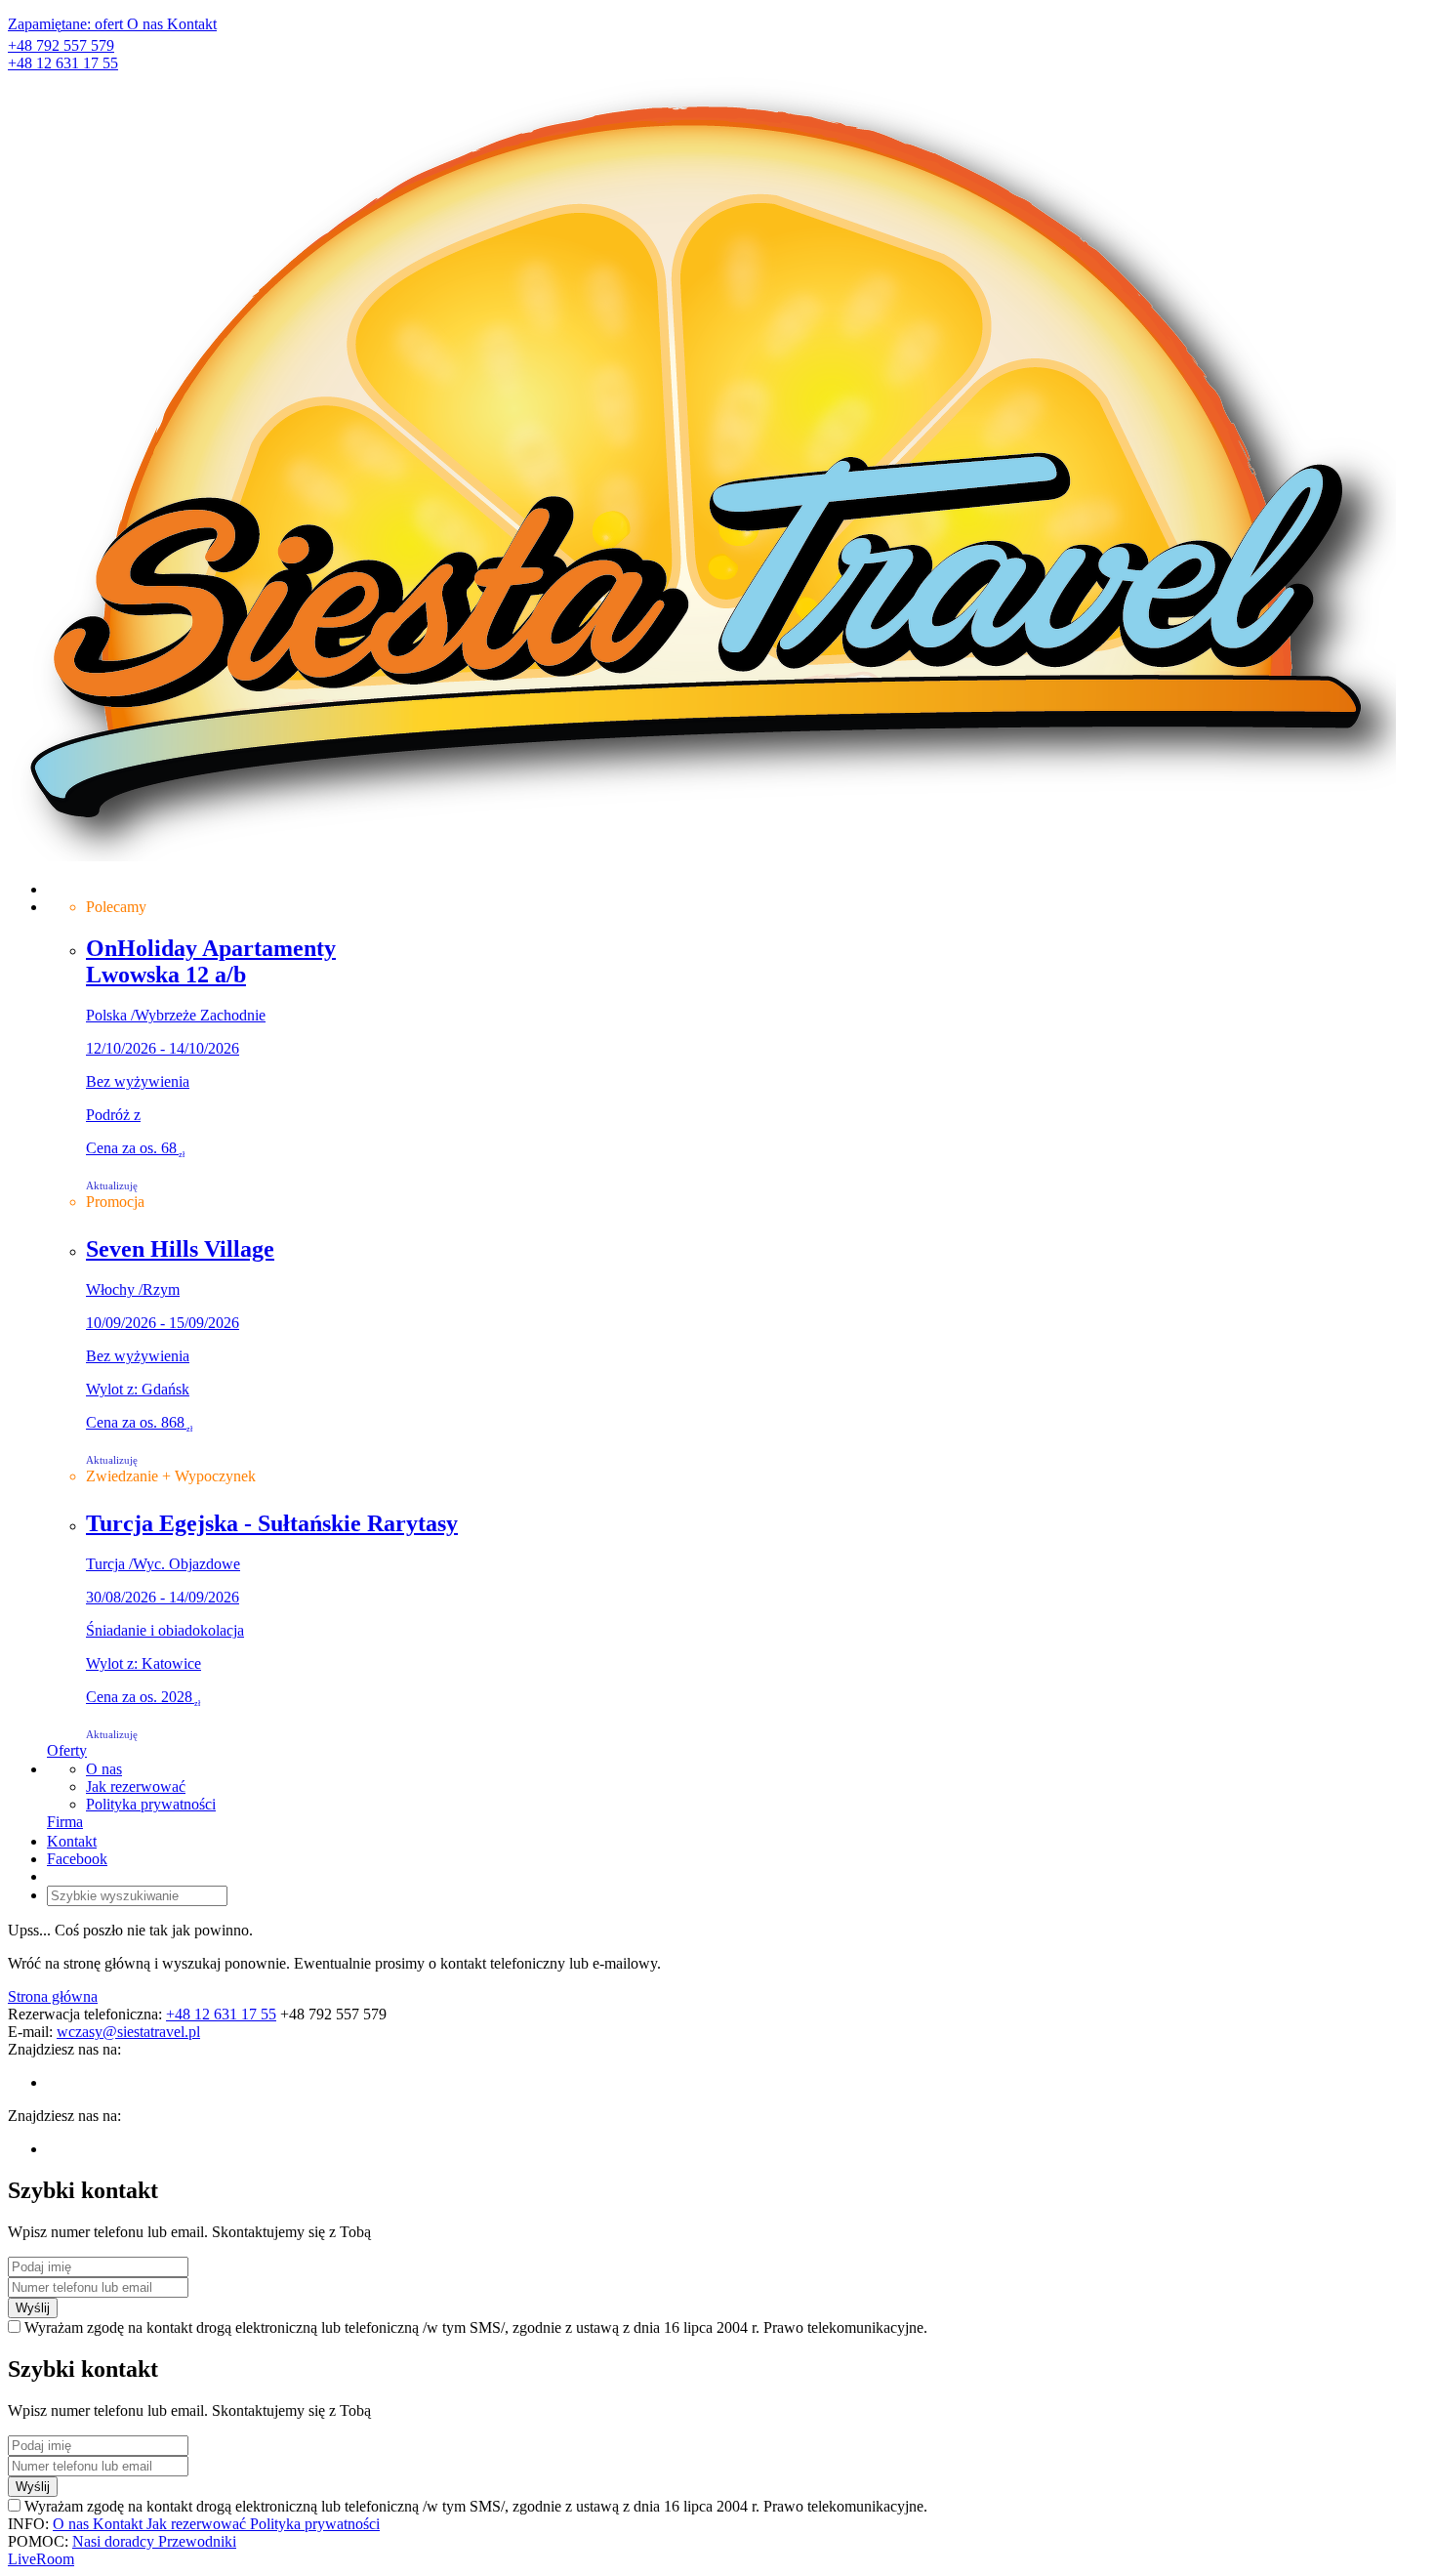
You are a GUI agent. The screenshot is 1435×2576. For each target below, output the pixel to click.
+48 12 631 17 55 (63, 63)
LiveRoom (41, 2559)
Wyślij (33, 2308)
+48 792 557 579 (61, 45)
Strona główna (53, 1996)
